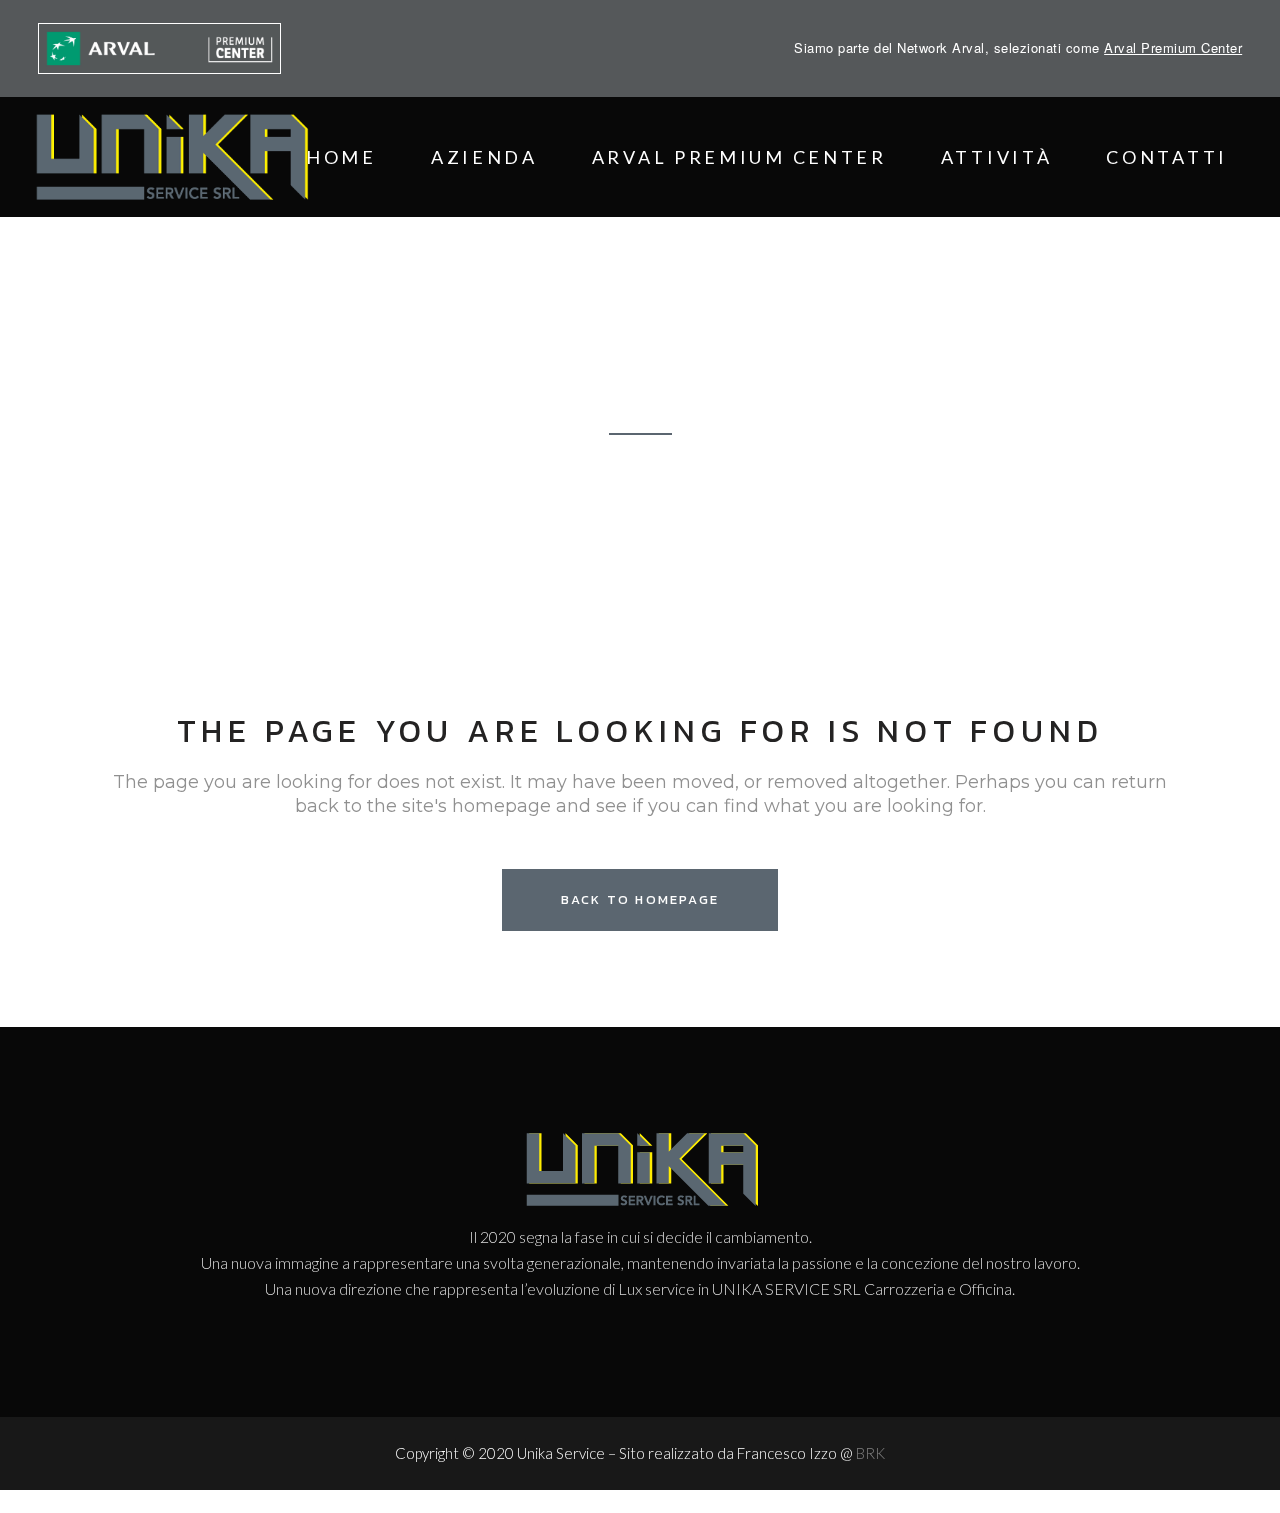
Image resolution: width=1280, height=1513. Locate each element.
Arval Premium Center (1173, 47)
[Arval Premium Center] (160, 48)
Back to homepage (640, 899)
